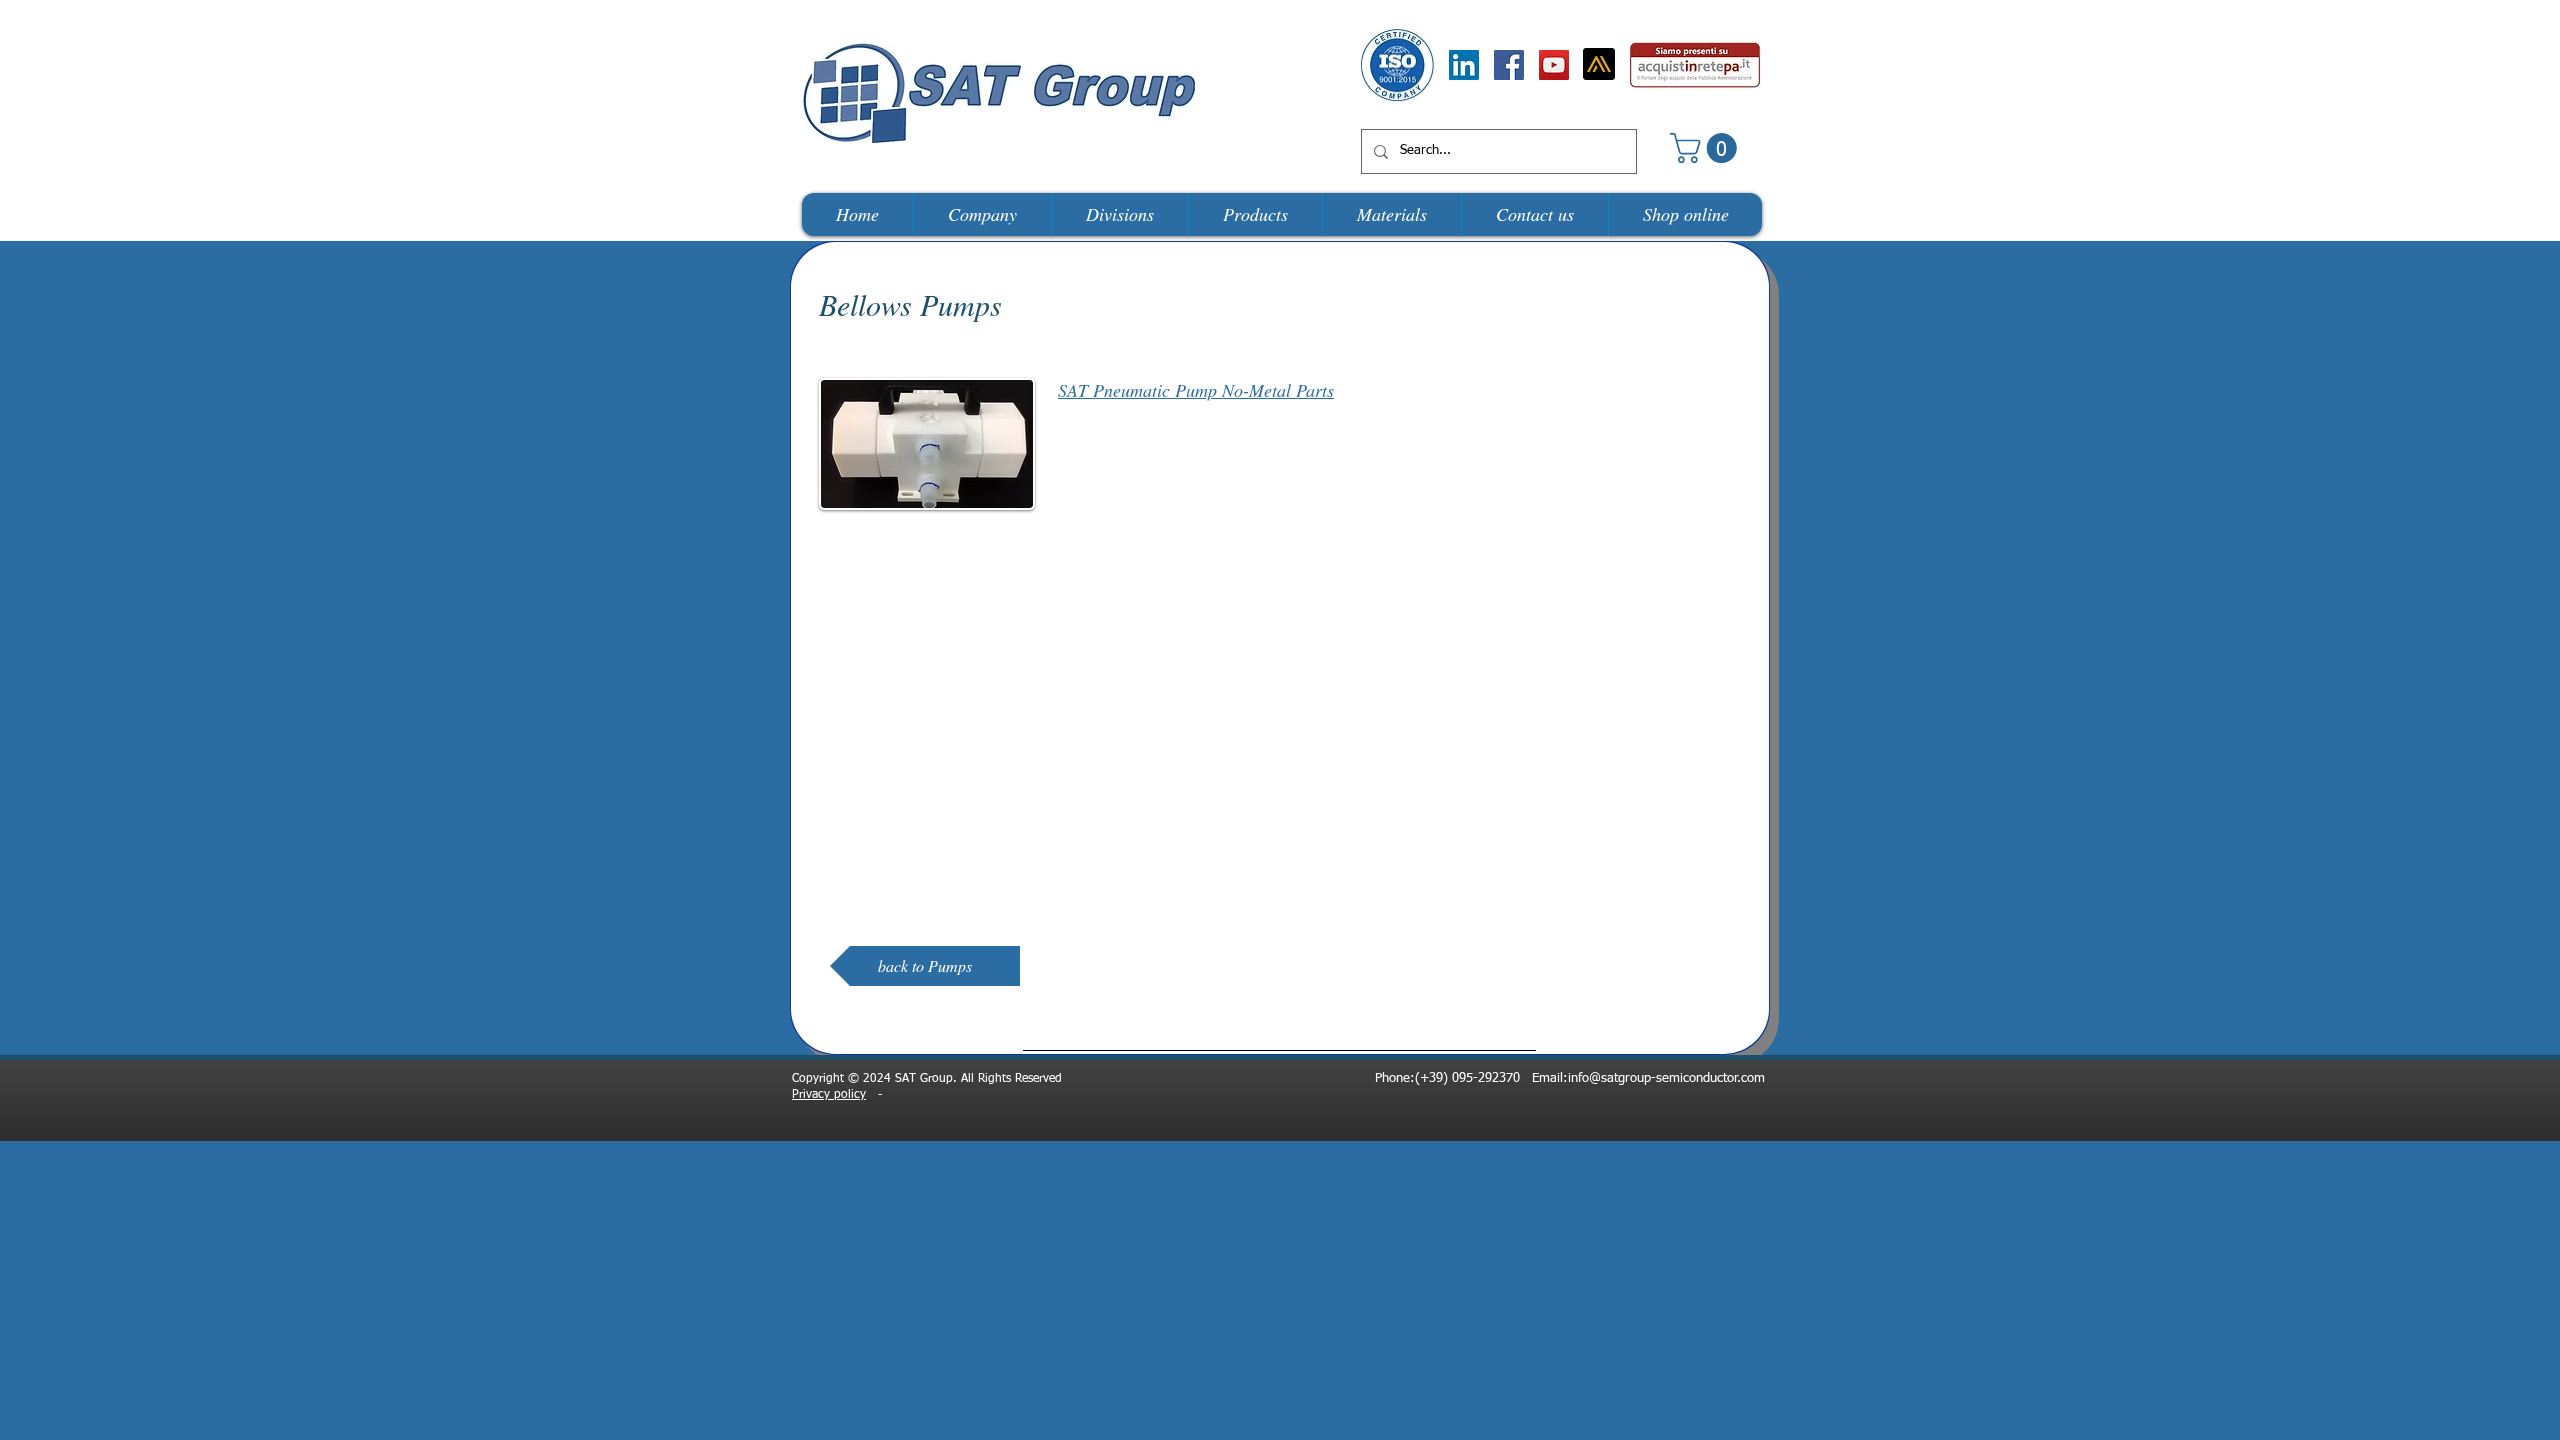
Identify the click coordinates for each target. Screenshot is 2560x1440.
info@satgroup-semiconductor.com (1666, 1078)
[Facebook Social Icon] (1509, 65)
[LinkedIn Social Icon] (1464, 65)
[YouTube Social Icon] (1554, 65)
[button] (1707, 148)
